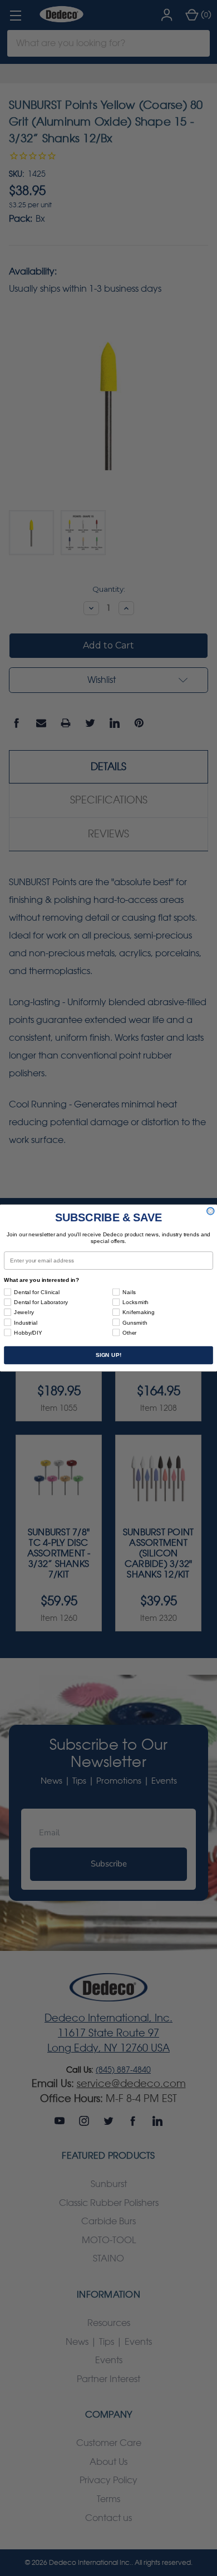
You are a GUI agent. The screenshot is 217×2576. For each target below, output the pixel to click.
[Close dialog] (211, 1211)
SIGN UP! (108, 1355)
